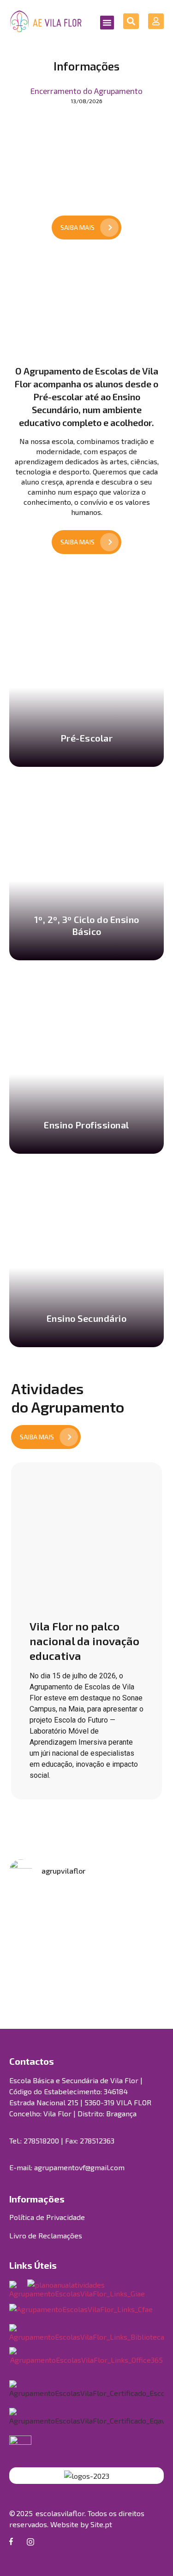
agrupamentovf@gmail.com (79, 2167)
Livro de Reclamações (46, 2235)
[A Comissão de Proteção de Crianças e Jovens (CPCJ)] (127, 1914)
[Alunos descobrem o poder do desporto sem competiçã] (127, 1961)
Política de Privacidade (47, 2217)
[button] (107, 23)
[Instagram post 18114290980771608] (47, 1914)
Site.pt (101, 2524)
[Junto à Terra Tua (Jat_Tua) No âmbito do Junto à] (47, 1961)
